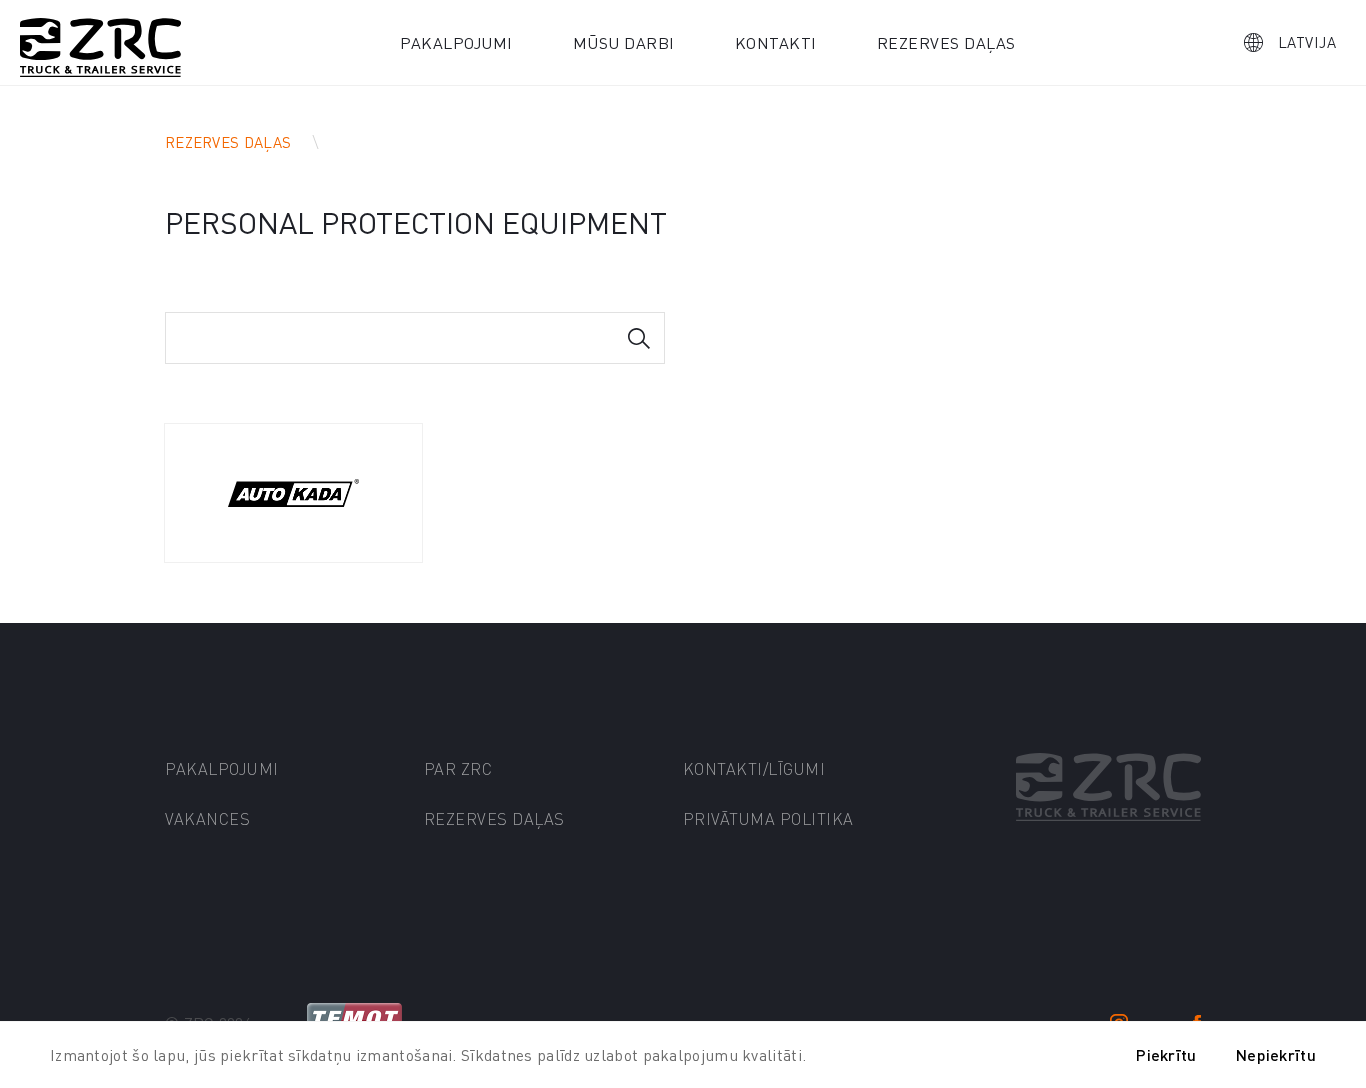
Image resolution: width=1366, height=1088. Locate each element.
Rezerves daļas (946, 42)
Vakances (207, 818)
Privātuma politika (768, 818)
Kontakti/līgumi (754, 768)
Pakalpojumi (456, 42)
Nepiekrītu (1276, 1054)
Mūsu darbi (624, 42)
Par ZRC (458, 768)
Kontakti (776, 42)
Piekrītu (1166, 1054)
